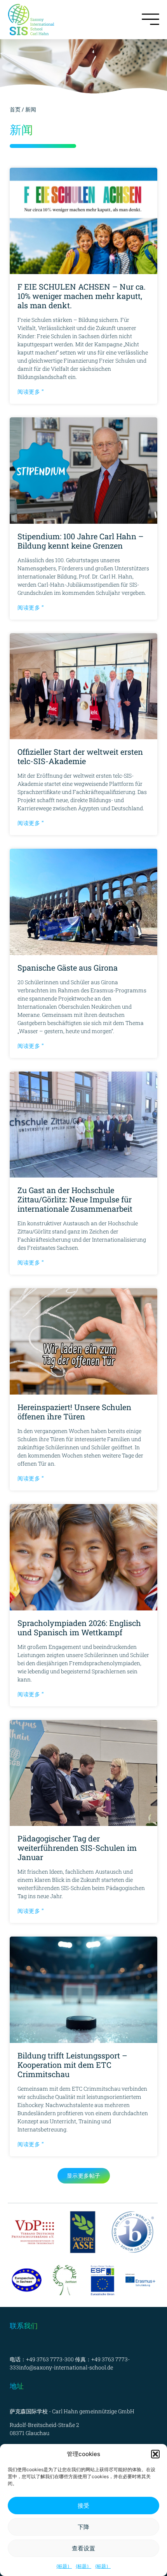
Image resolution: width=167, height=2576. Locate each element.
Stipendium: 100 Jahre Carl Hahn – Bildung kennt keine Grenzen (81, 541)
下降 (83, 2527)
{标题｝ (64, 2566)
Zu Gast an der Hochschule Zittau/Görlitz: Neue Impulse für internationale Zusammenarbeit (75, 1199)
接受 (83, 2506)
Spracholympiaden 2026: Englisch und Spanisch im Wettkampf (79, 1628)
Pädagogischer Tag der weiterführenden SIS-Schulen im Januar (77, 1848)
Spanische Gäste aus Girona (68, 968)
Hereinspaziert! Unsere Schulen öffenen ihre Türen (74, 1412)
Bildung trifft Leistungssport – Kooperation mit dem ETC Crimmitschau (72, 2065)
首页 (15, 109)
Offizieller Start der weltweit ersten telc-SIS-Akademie (80, 756)
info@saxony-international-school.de (66, 2367)
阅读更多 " (30, 392)
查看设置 (83, 2548)
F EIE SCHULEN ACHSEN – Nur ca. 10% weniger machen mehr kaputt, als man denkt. (82, 296)
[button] (155, 2454)
